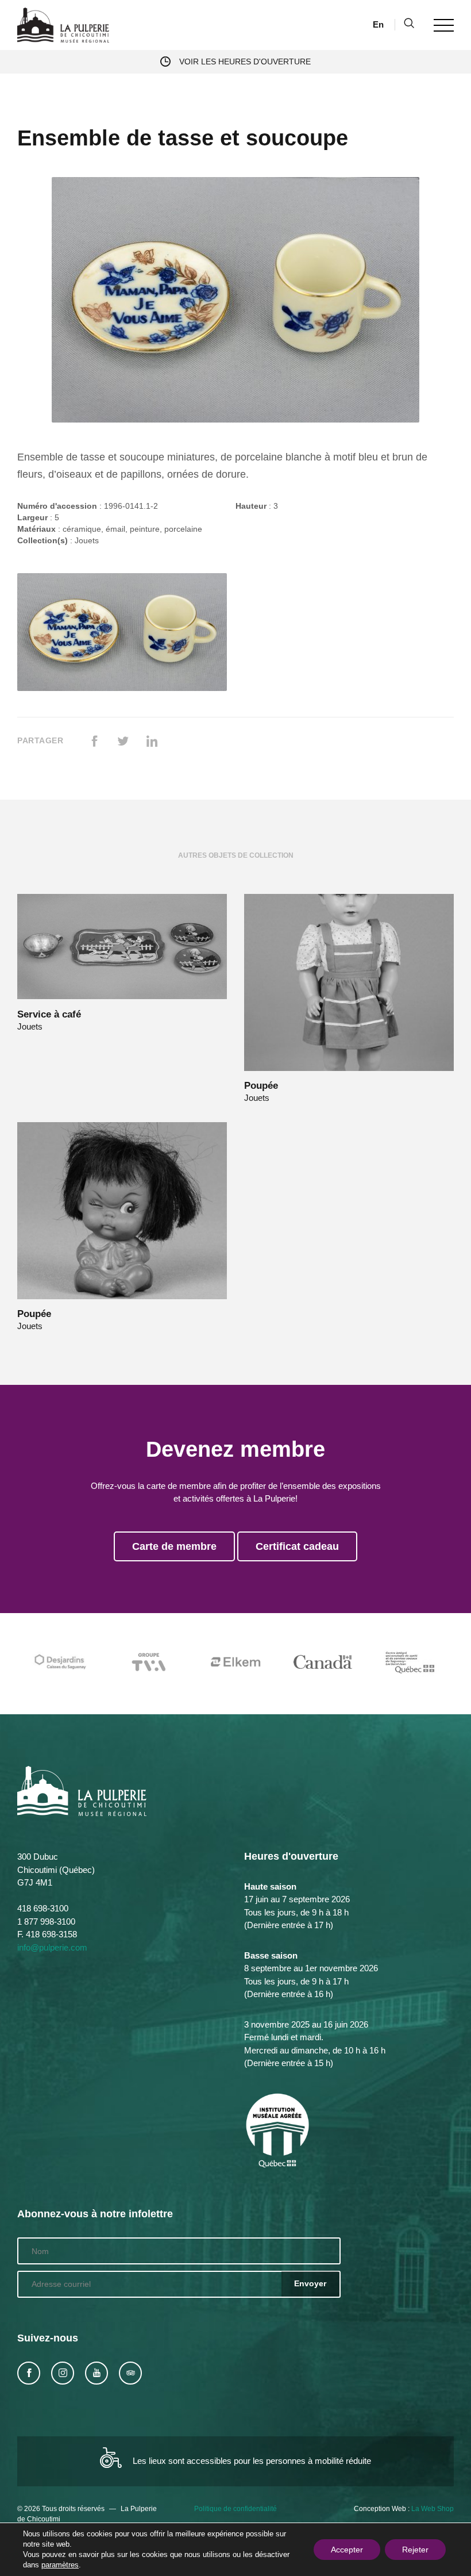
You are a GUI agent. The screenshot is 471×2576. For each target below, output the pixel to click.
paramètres (60, 2565)
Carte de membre (174, 1546)
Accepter (347, 2550)
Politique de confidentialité (235, 2509)
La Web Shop (433, 2509)
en (378, 24)
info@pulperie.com (52, 1947)
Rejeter (415, 2550)
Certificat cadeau (297, 1546)
